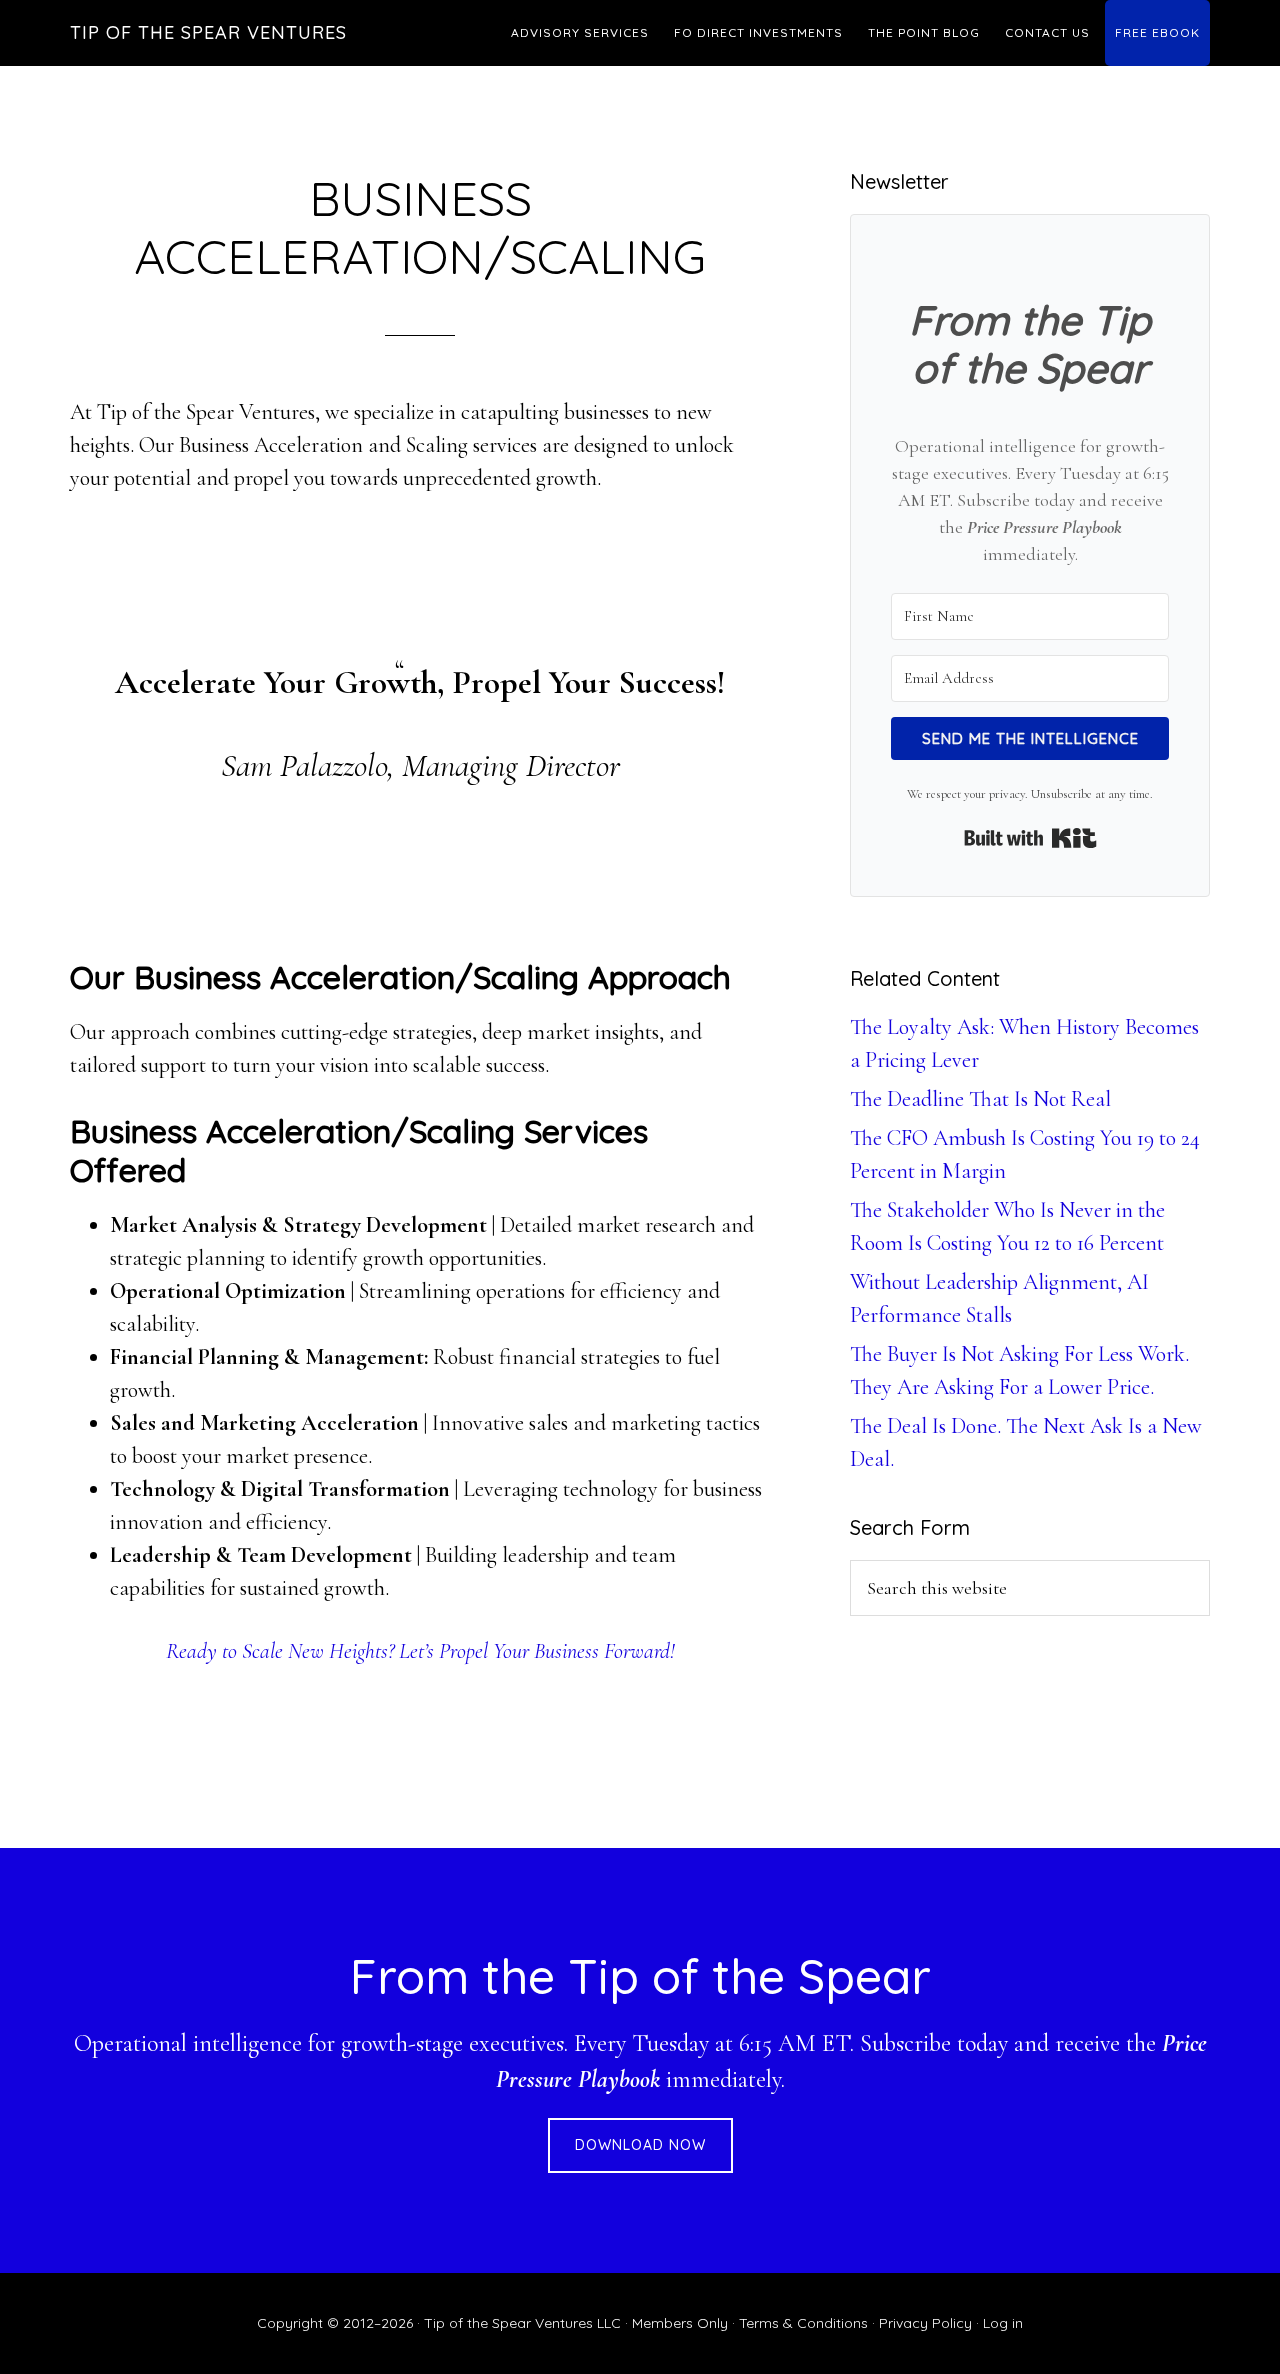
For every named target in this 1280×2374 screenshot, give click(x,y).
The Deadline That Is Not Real (980, 1099)
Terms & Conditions (803, 2323)
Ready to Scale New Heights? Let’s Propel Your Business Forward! (420, 1651)
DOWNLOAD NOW (640, 2145)
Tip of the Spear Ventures (208, 32)
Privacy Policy (925, 2323)
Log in (1003, 2323)
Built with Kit (1030, 838)
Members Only (680, 2323)
